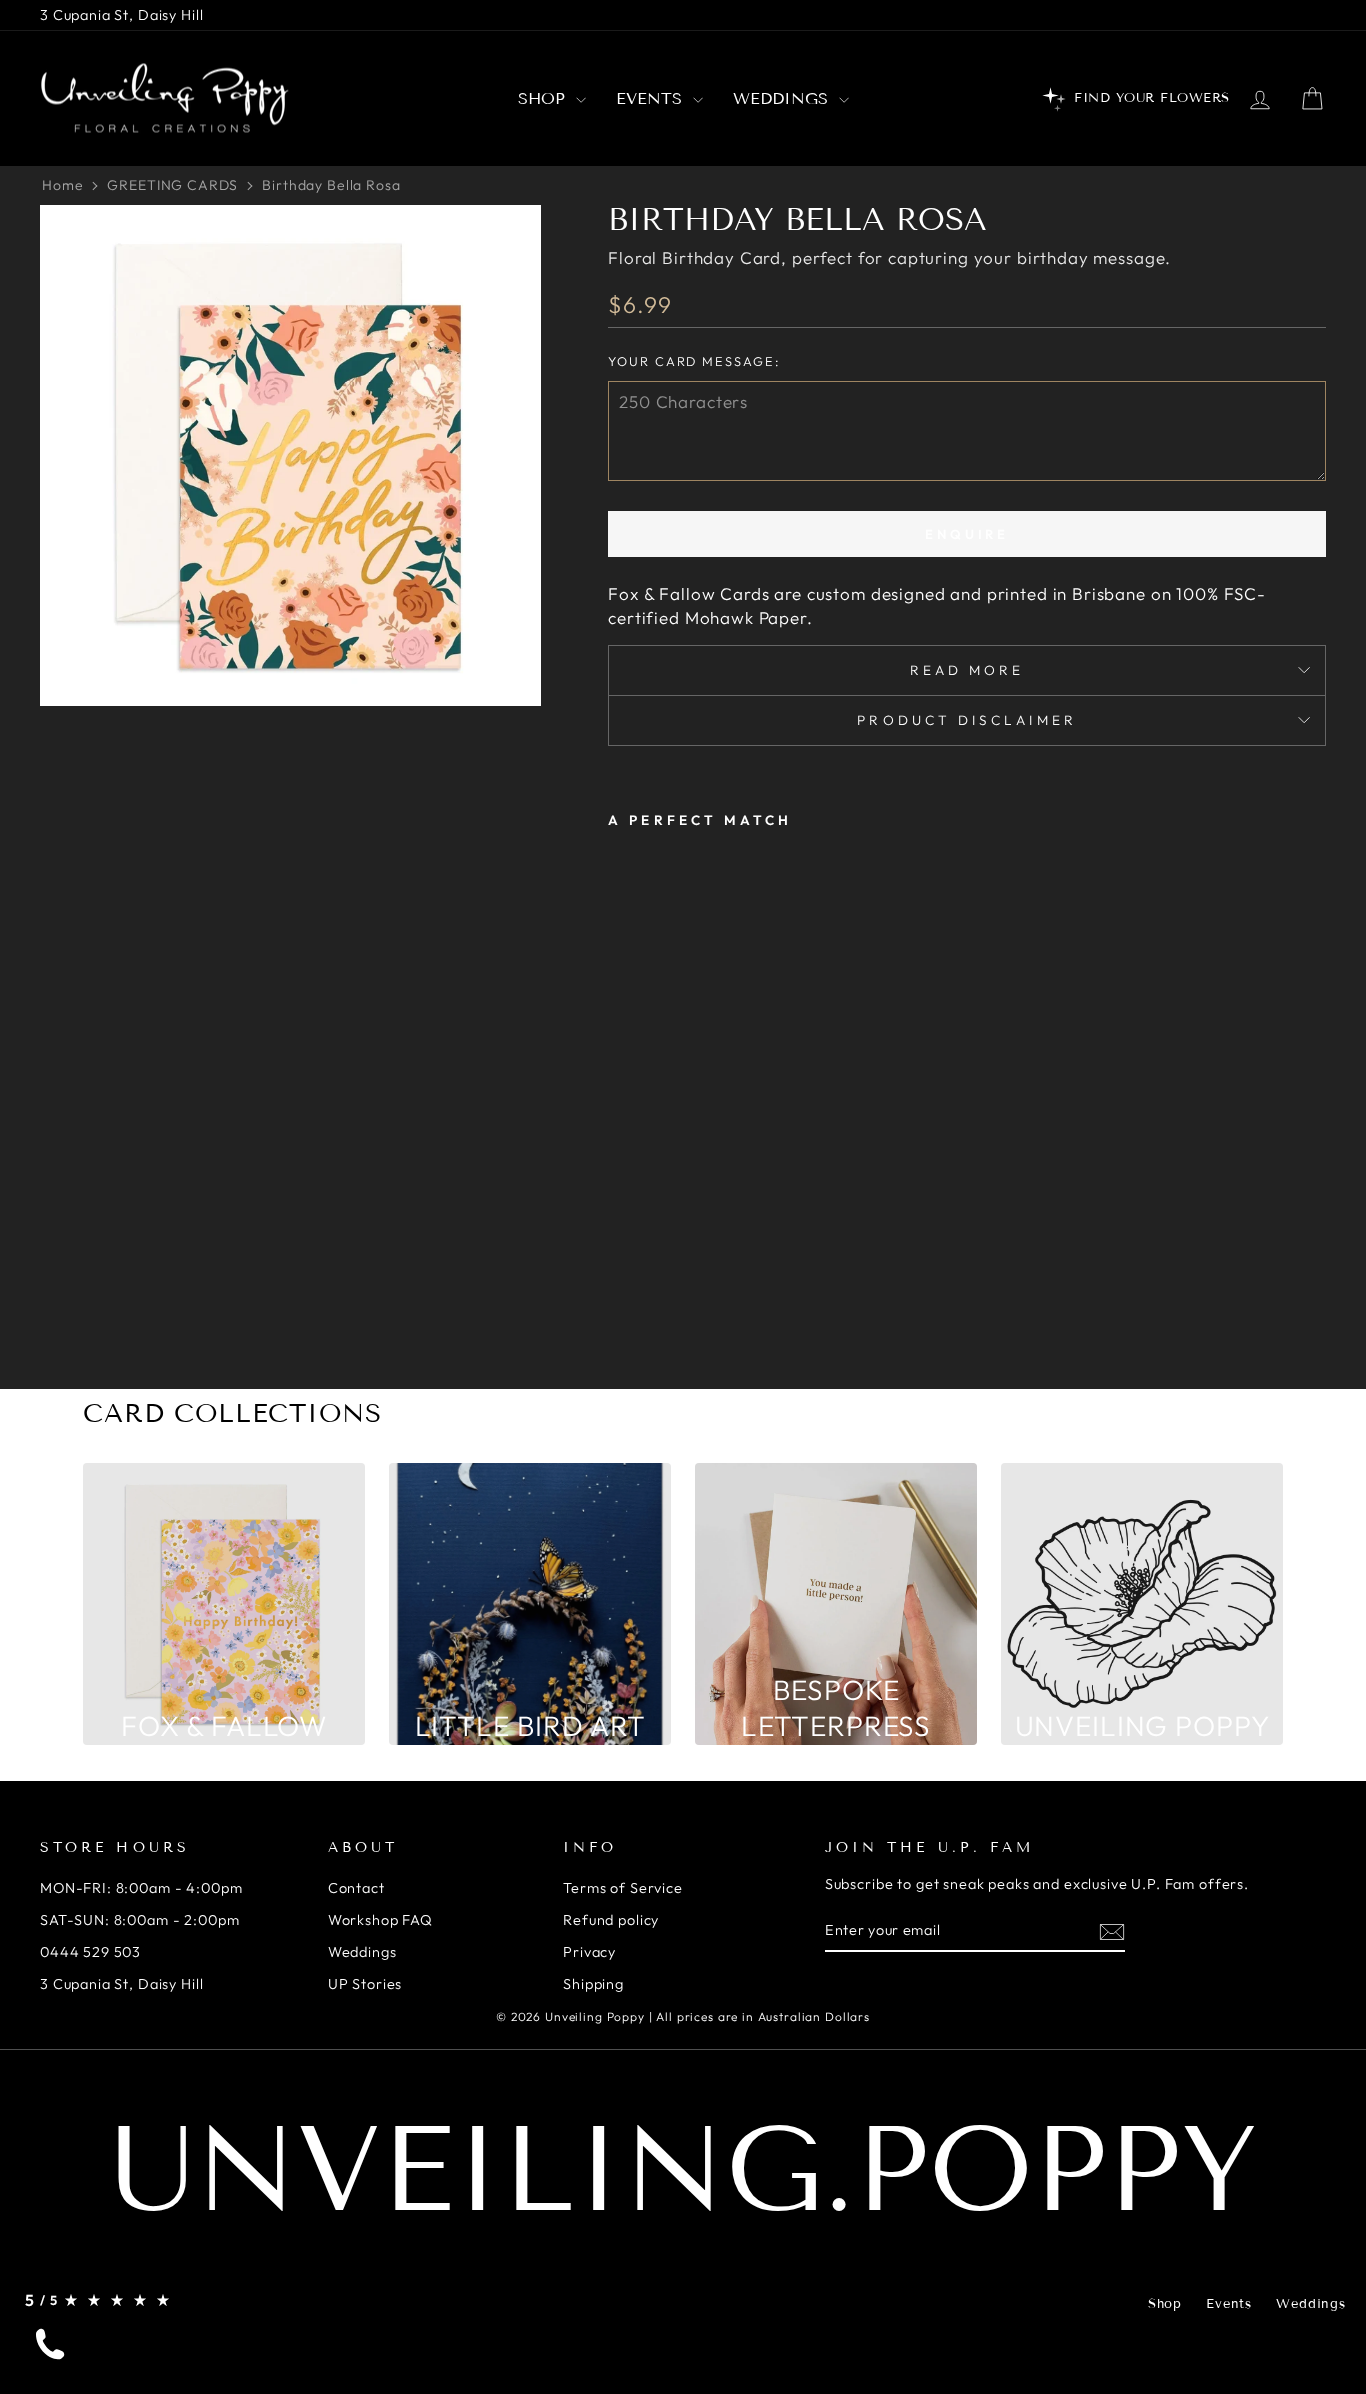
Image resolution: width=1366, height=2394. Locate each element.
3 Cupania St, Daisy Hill (121, 15)
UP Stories (365, 1984)
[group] (224, 1604)
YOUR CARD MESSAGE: (693, 361)
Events (652, 98)
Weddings (783, 98)
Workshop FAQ (380, 1920)
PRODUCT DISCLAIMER (966, 720)
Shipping (593, 1984)
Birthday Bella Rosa (331, 185)
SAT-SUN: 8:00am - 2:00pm (139, 1920)
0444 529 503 (90, 1952)
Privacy (589, 1952)
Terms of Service (623, 1888)
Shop (544, 98)
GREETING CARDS (172, 185)
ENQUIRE (967, 534)
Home (62, 185)
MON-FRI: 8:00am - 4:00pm (141, 1888)
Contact (356, 1888)
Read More (967, 670)
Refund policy (611, 1920)
